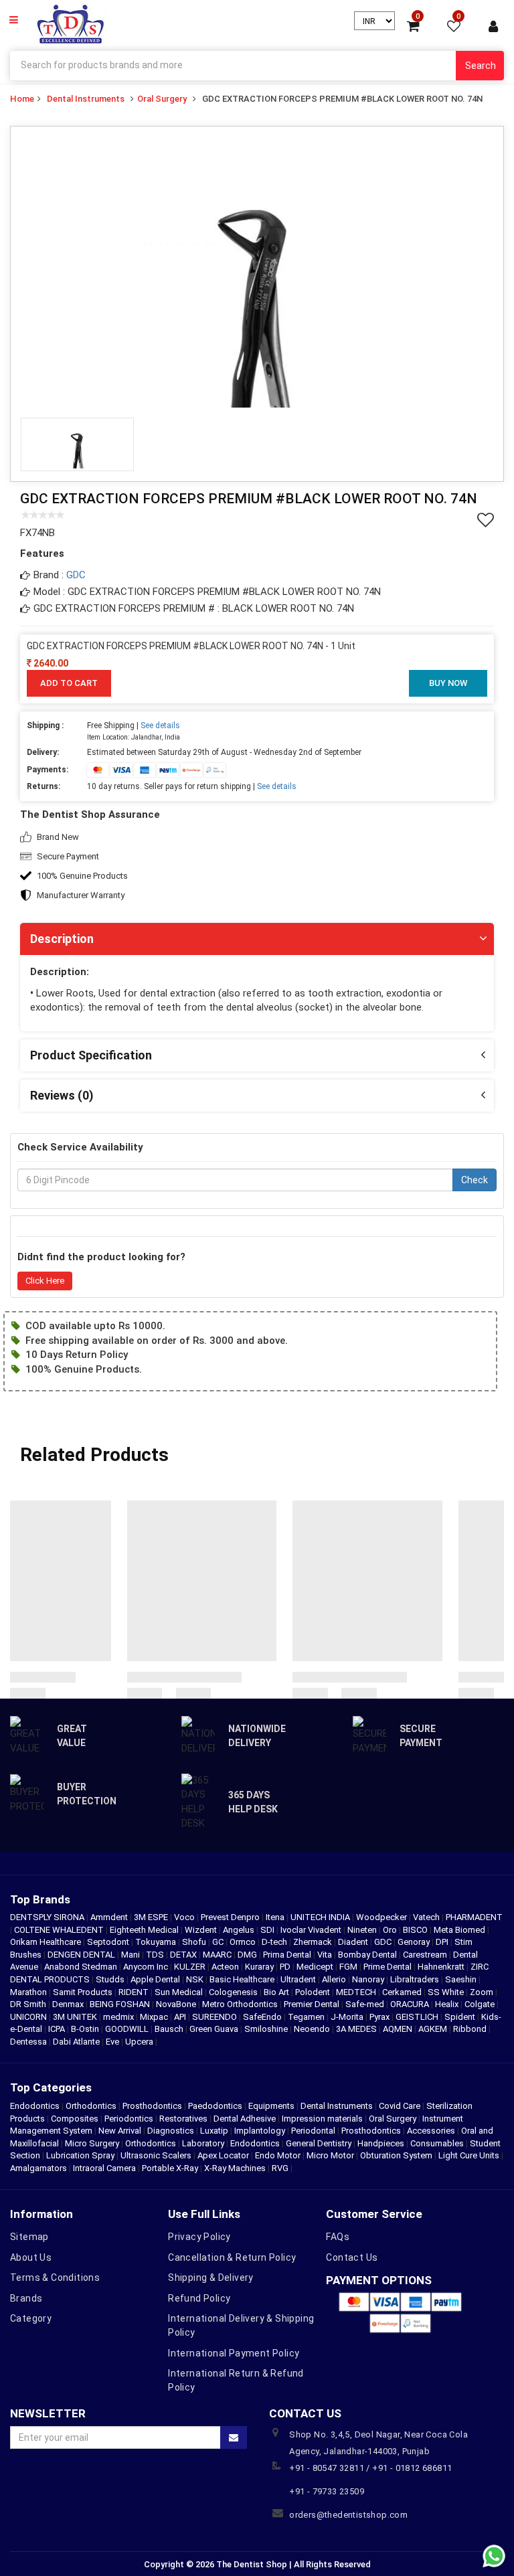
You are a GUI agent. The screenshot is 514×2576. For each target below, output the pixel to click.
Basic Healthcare (243, 1979)
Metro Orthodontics (241, 2004)
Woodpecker (382, 1917)
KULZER (191, 1967)
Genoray (415, 1942)
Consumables (437, 2143)
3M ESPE (152, 1917)
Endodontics (36, 2106)
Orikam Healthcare (47, 1942)
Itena (276, 1917)
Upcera (140, 2042)
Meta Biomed (460, 1930)
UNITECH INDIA (321, 1917)
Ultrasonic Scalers (156, 2155)
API (181, 2017)
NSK (196, 1979)
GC (219, 1942)
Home (22, 99)
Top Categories (51, 2087)
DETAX (184, 1955)
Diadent (354, 1942)
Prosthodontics (152, 2106)
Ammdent (110, 1917)
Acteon (226, 1967)
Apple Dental (156, 1979)
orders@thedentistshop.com (348, 2515)
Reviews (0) (62, 1095)
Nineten (363, 1930)
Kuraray (260, 1967)
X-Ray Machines (235, 2168)
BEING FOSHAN (121, 2004)
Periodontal (313, 2131)
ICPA (58, 2029)
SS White (447, 1992)
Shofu (195, 1942)
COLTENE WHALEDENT (60, 1930)
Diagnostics (171, 2131)
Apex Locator (223, 2155)
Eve (113, 2042)
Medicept (316, 1967)
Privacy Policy (199, 2237)
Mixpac (155, 2017)
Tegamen (307, 2017)
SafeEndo (263, 2017)
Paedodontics (215, 2106)
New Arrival (120, 2131)
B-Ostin (86, 2029)
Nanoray (369, 1979)
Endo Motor (278, 2155)
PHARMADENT (474, 1917)
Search (481, 66)
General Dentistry (319, 2143)
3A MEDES (357, 2029)
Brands (26, 2298)
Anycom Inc (147, 1967)
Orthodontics (91, 2106)
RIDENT (135, 1992)
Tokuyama (157, 1942)
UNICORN (29, 2017)
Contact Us (352, 2257)
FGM (349, 1967)
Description (62, 939)
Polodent (314, 1992)
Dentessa (29, 2042)
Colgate (481, 2004)
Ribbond (471, 2029)
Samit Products (84, 1992)
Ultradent (299, 1979)
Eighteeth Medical (145, 1930)
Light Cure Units (469, 2155)
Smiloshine (267, 2029)
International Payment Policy (234, 2353)
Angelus (240, 1930)
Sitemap (29, 2237)
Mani (132, 1955)
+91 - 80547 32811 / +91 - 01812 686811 (370, 2468)
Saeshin (462, 1979)
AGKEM (434, 2029)
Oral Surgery (162, 99)
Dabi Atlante (77, 2042)
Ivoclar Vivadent (312, 1930)
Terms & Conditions (55, 2278)
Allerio (335, 1979)
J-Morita (348, 2017)
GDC (76, 575)
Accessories (431, 2131)
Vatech (427, 1917)
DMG (248, 1955)
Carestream (426, 1955)
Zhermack (314, 1942)
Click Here (45, 1281)
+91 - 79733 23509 (327, 2491)
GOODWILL (128, 2029)
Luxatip (214, 2131)
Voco (185, 1917)
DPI (443, 1942)
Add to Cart (69, 683)
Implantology (260, 2131)
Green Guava (215, 2029)
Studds (111, 1979)
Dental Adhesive (245, 2119)
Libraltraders (416, 1979)
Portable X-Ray (170, 2168)
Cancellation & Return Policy (232, 2257)
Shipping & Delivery (211, 2278)
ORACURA (411, 2004)
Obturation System (396, 2155)
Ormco (244, 1942)
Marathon (29, 1992)
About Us (31, 2257)
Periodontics (129, 2119)
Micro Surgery (92, 2143)
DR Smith (29, 2004)
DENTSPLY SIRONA (48, 1917)
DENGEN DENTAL (82, 1955)
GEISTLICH (418, 2017)
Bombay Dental (368, 1955)
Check (475, 1180)
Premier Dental (313, 2004)
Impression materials (322, 2119)
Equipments (271, 2106)
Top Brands (40, 1899)
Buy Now (448, 683)
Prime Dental (389, 1967)
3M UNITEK (76, 2017)
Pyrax (380, 2017)
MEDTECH (357, 1992)
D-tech (275, 1942)
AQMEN (399, 2029)
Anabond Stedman (82, 1967)
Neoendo (313, 2029)
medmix (119, 2017)
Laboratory (203, 2143)
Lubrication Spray (80, 2155)
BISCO (416, 1930)
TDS (156, 1955)
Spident (461, 2017)
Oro (391, 1930)
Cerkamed (403, 1992)
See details (160, 725)
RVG (280, 2168)
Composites (75, 2119)
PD (286, 1967)
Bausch (170, 2029)
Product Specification (91, 1055)
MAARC (218, 1955)
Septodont (109, 1942)
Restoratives (183, 2119)
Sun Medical (180, 1992)
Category (31, 2318)
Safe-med (366, 2004)
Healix (448, 2004)
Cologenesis (234, 1992)
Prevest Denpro (231, 1917)
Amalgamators (38, 2168)
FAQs (338, 2237)
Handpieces (381, 2143)
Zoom (483, 1992)
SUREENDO (216, 2017)
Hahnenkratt (442, 1967)
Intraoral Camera (104, 2168)
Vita (326, 1955)
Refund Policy (199, 2298)
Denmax (69, 2004)
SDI (268, 1930)
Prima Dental (288, 1955)
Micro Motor (330, 2155)
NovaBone (177, 2004)
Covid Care (400, 2106)
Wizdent (202, 1930)
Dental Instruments (86, 99)
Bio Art (277, 1992)
